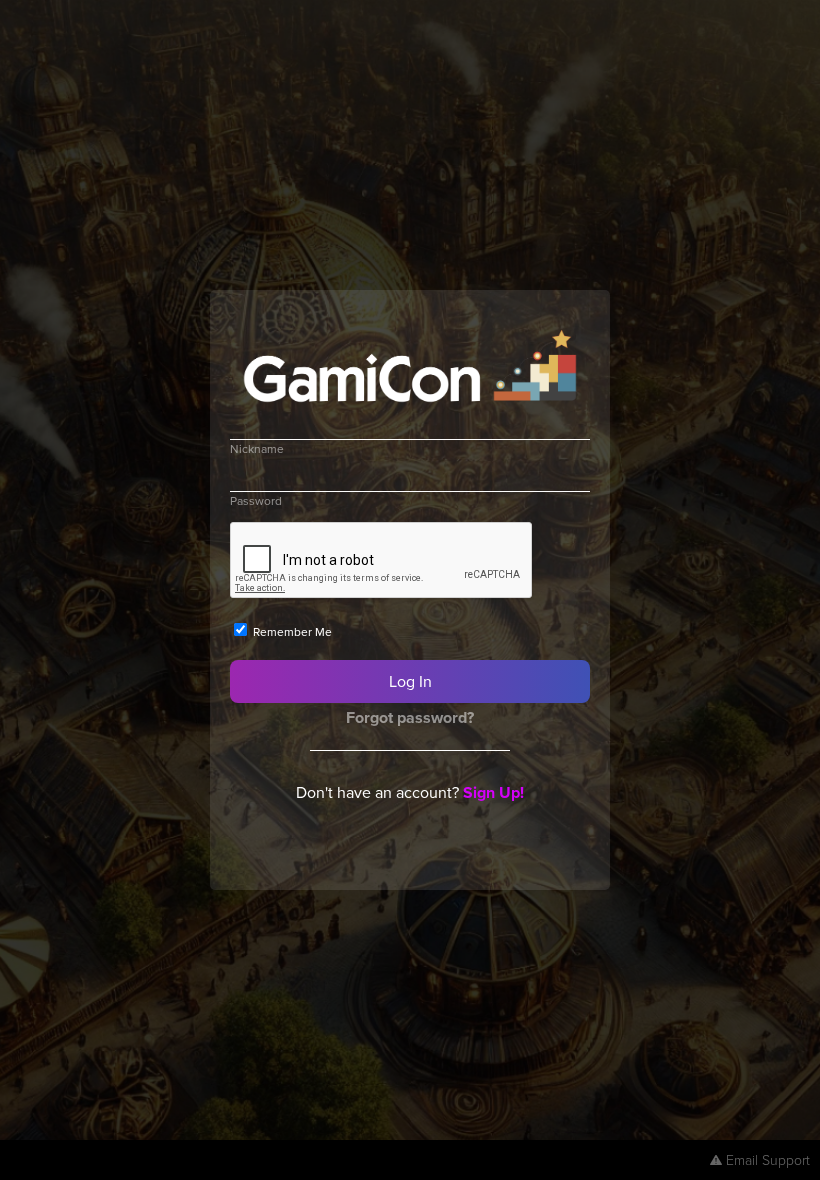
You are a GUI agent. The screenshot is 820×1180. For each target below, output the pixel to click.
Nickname (257, 448)
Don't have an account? (410, 792)
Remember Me (291, 631)
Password (256, 500)
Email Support (768, 1159)
